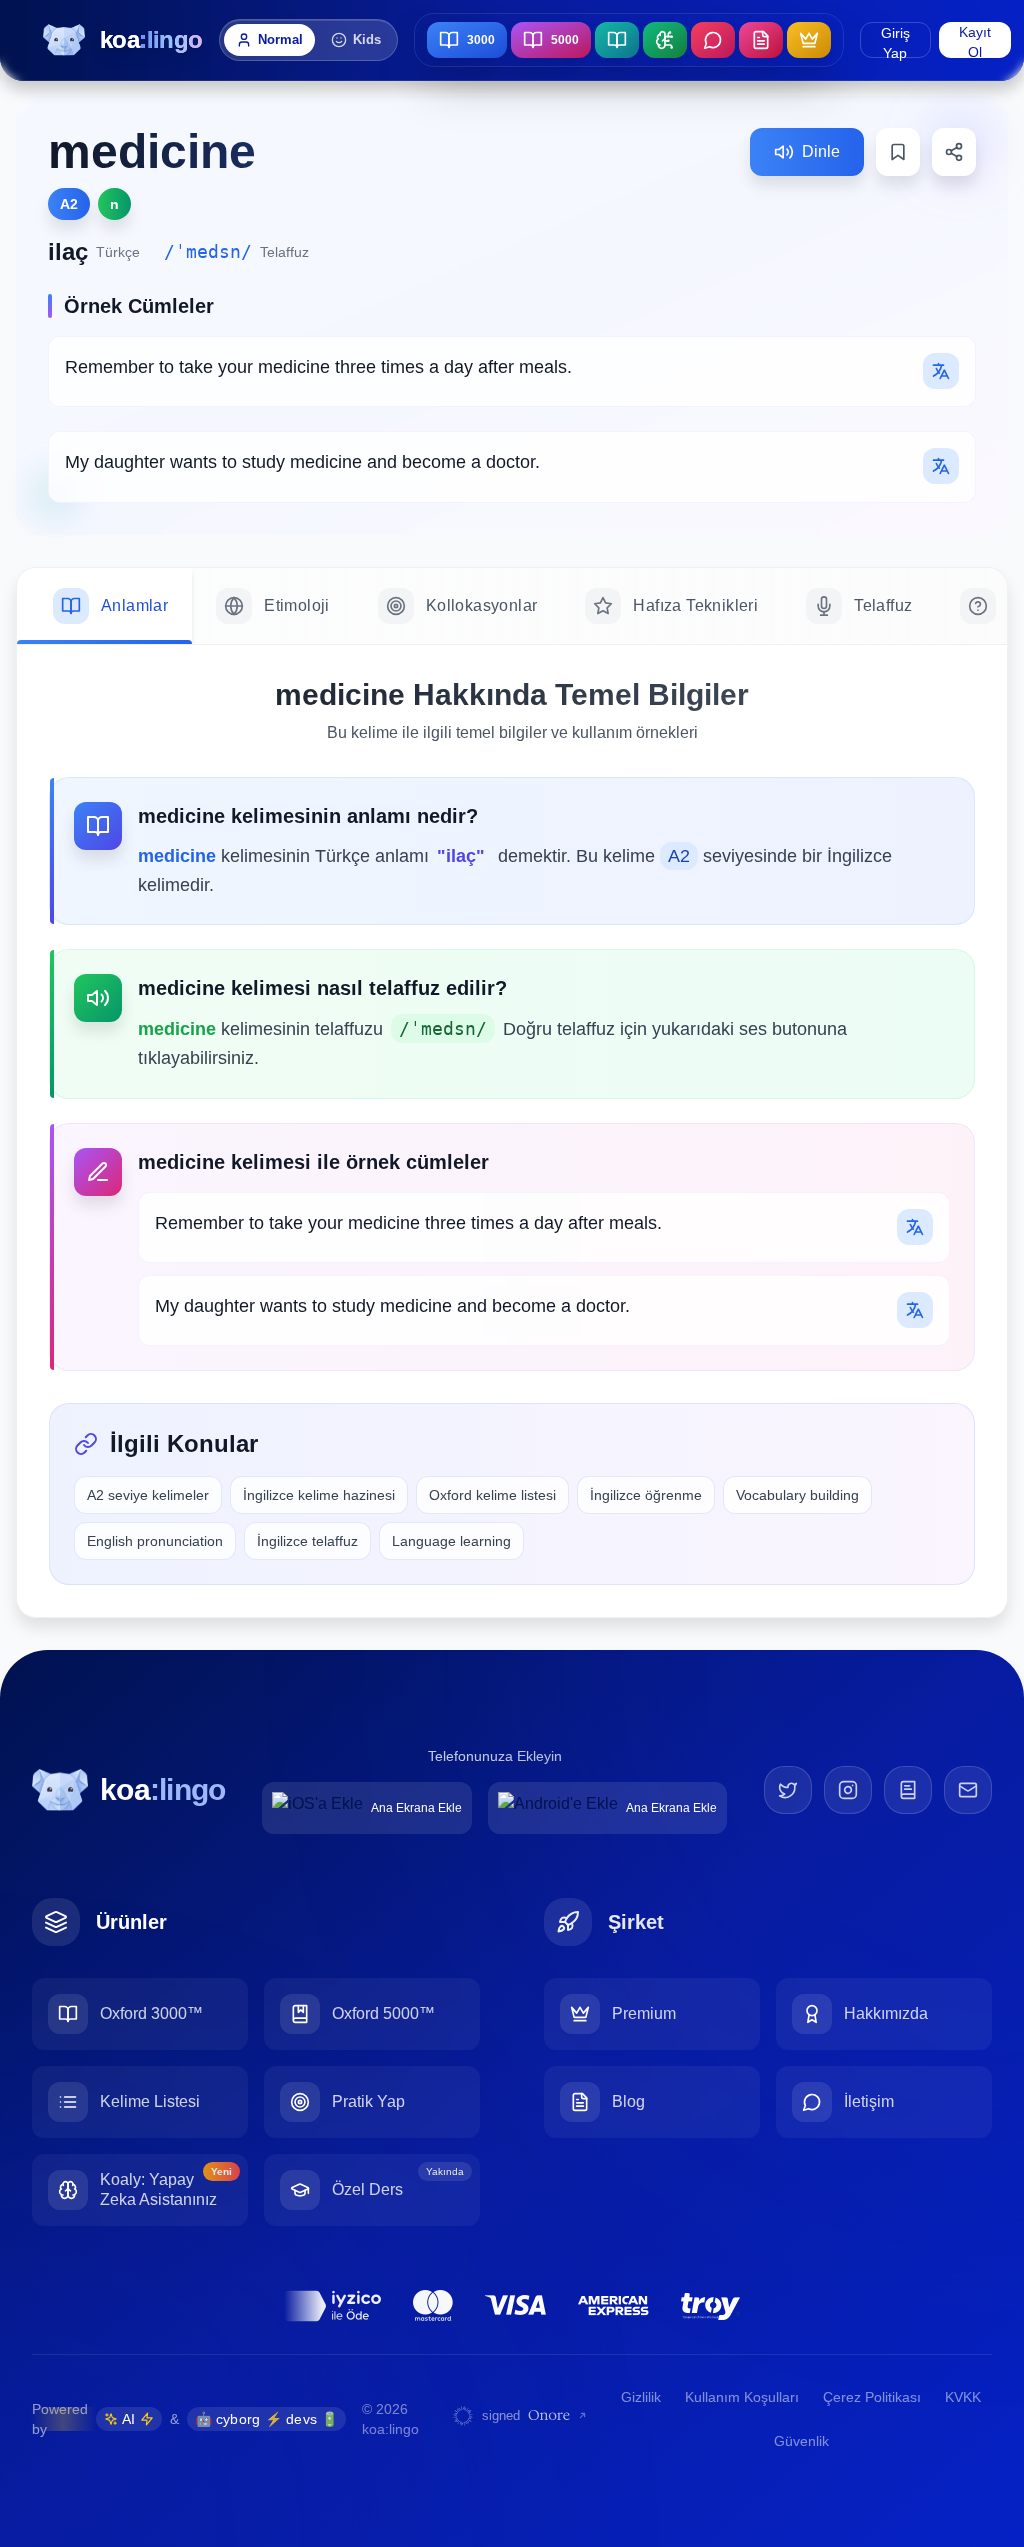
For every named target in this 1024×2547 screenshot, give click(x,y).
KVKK (963, 2397)
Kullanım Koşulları (742, 2397)
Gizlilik (641, 2397)
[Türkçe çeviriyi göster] (941, 371)
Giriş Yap (895, 41)
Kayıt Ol (975, 41)
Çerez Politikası (872, 2397)
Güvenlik (801, 2441)
